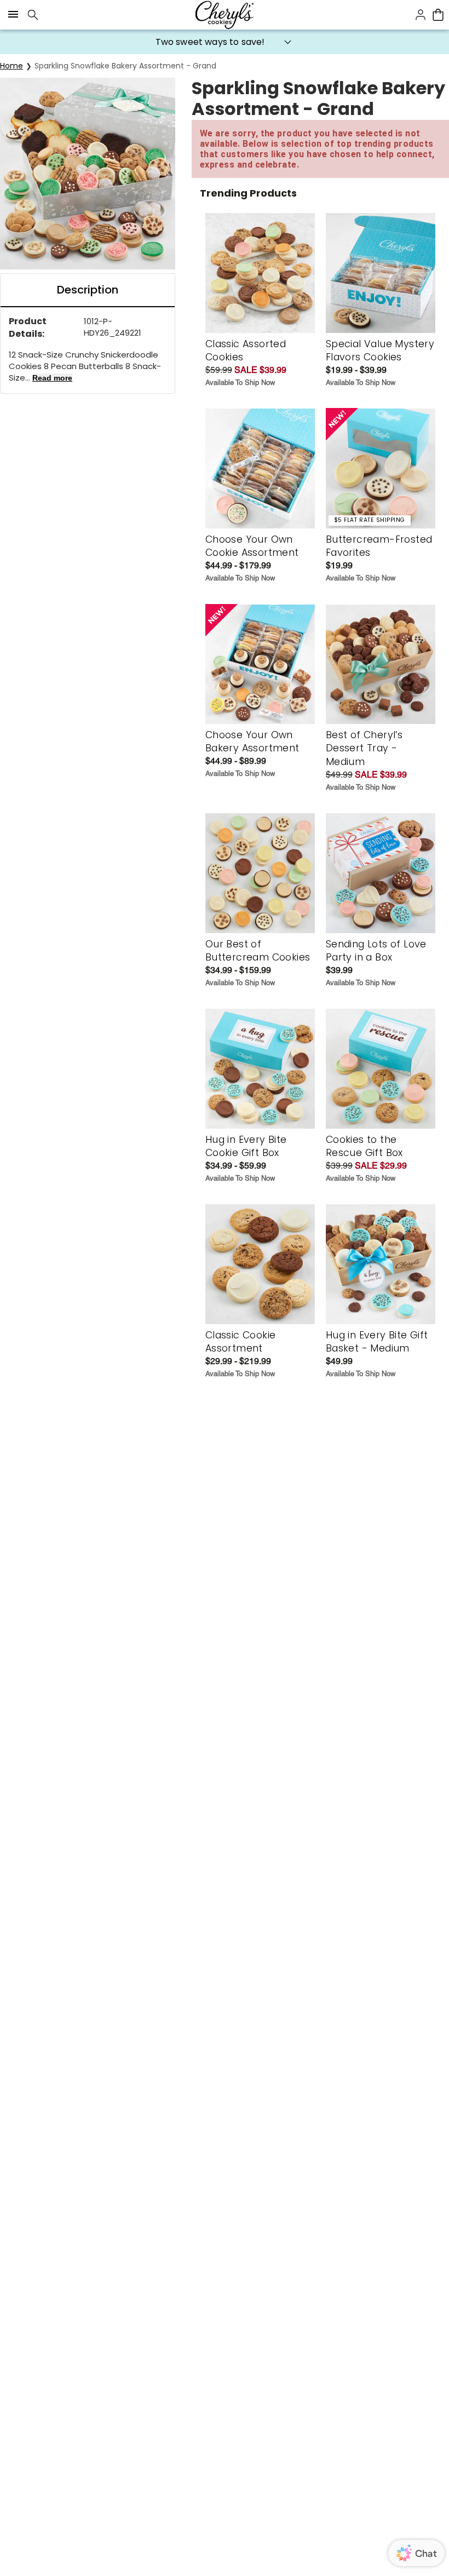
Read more (52, 378)
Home (11, 66)
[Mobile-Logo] (225, 15)
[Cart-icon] (438, 15)
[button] (225, 42)
